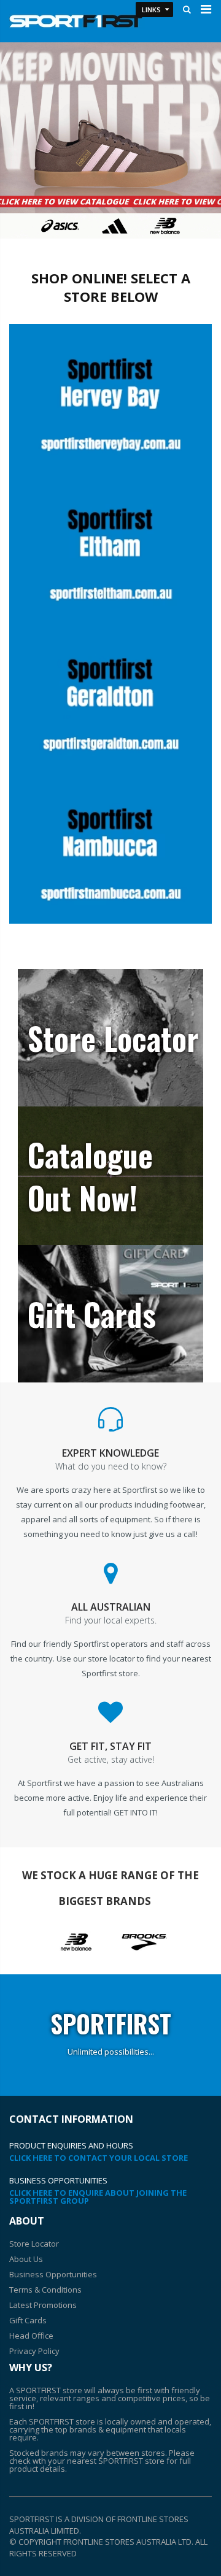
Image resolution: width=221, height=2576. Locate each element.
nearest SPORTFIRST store (116, 2461)
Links (151, 10)
